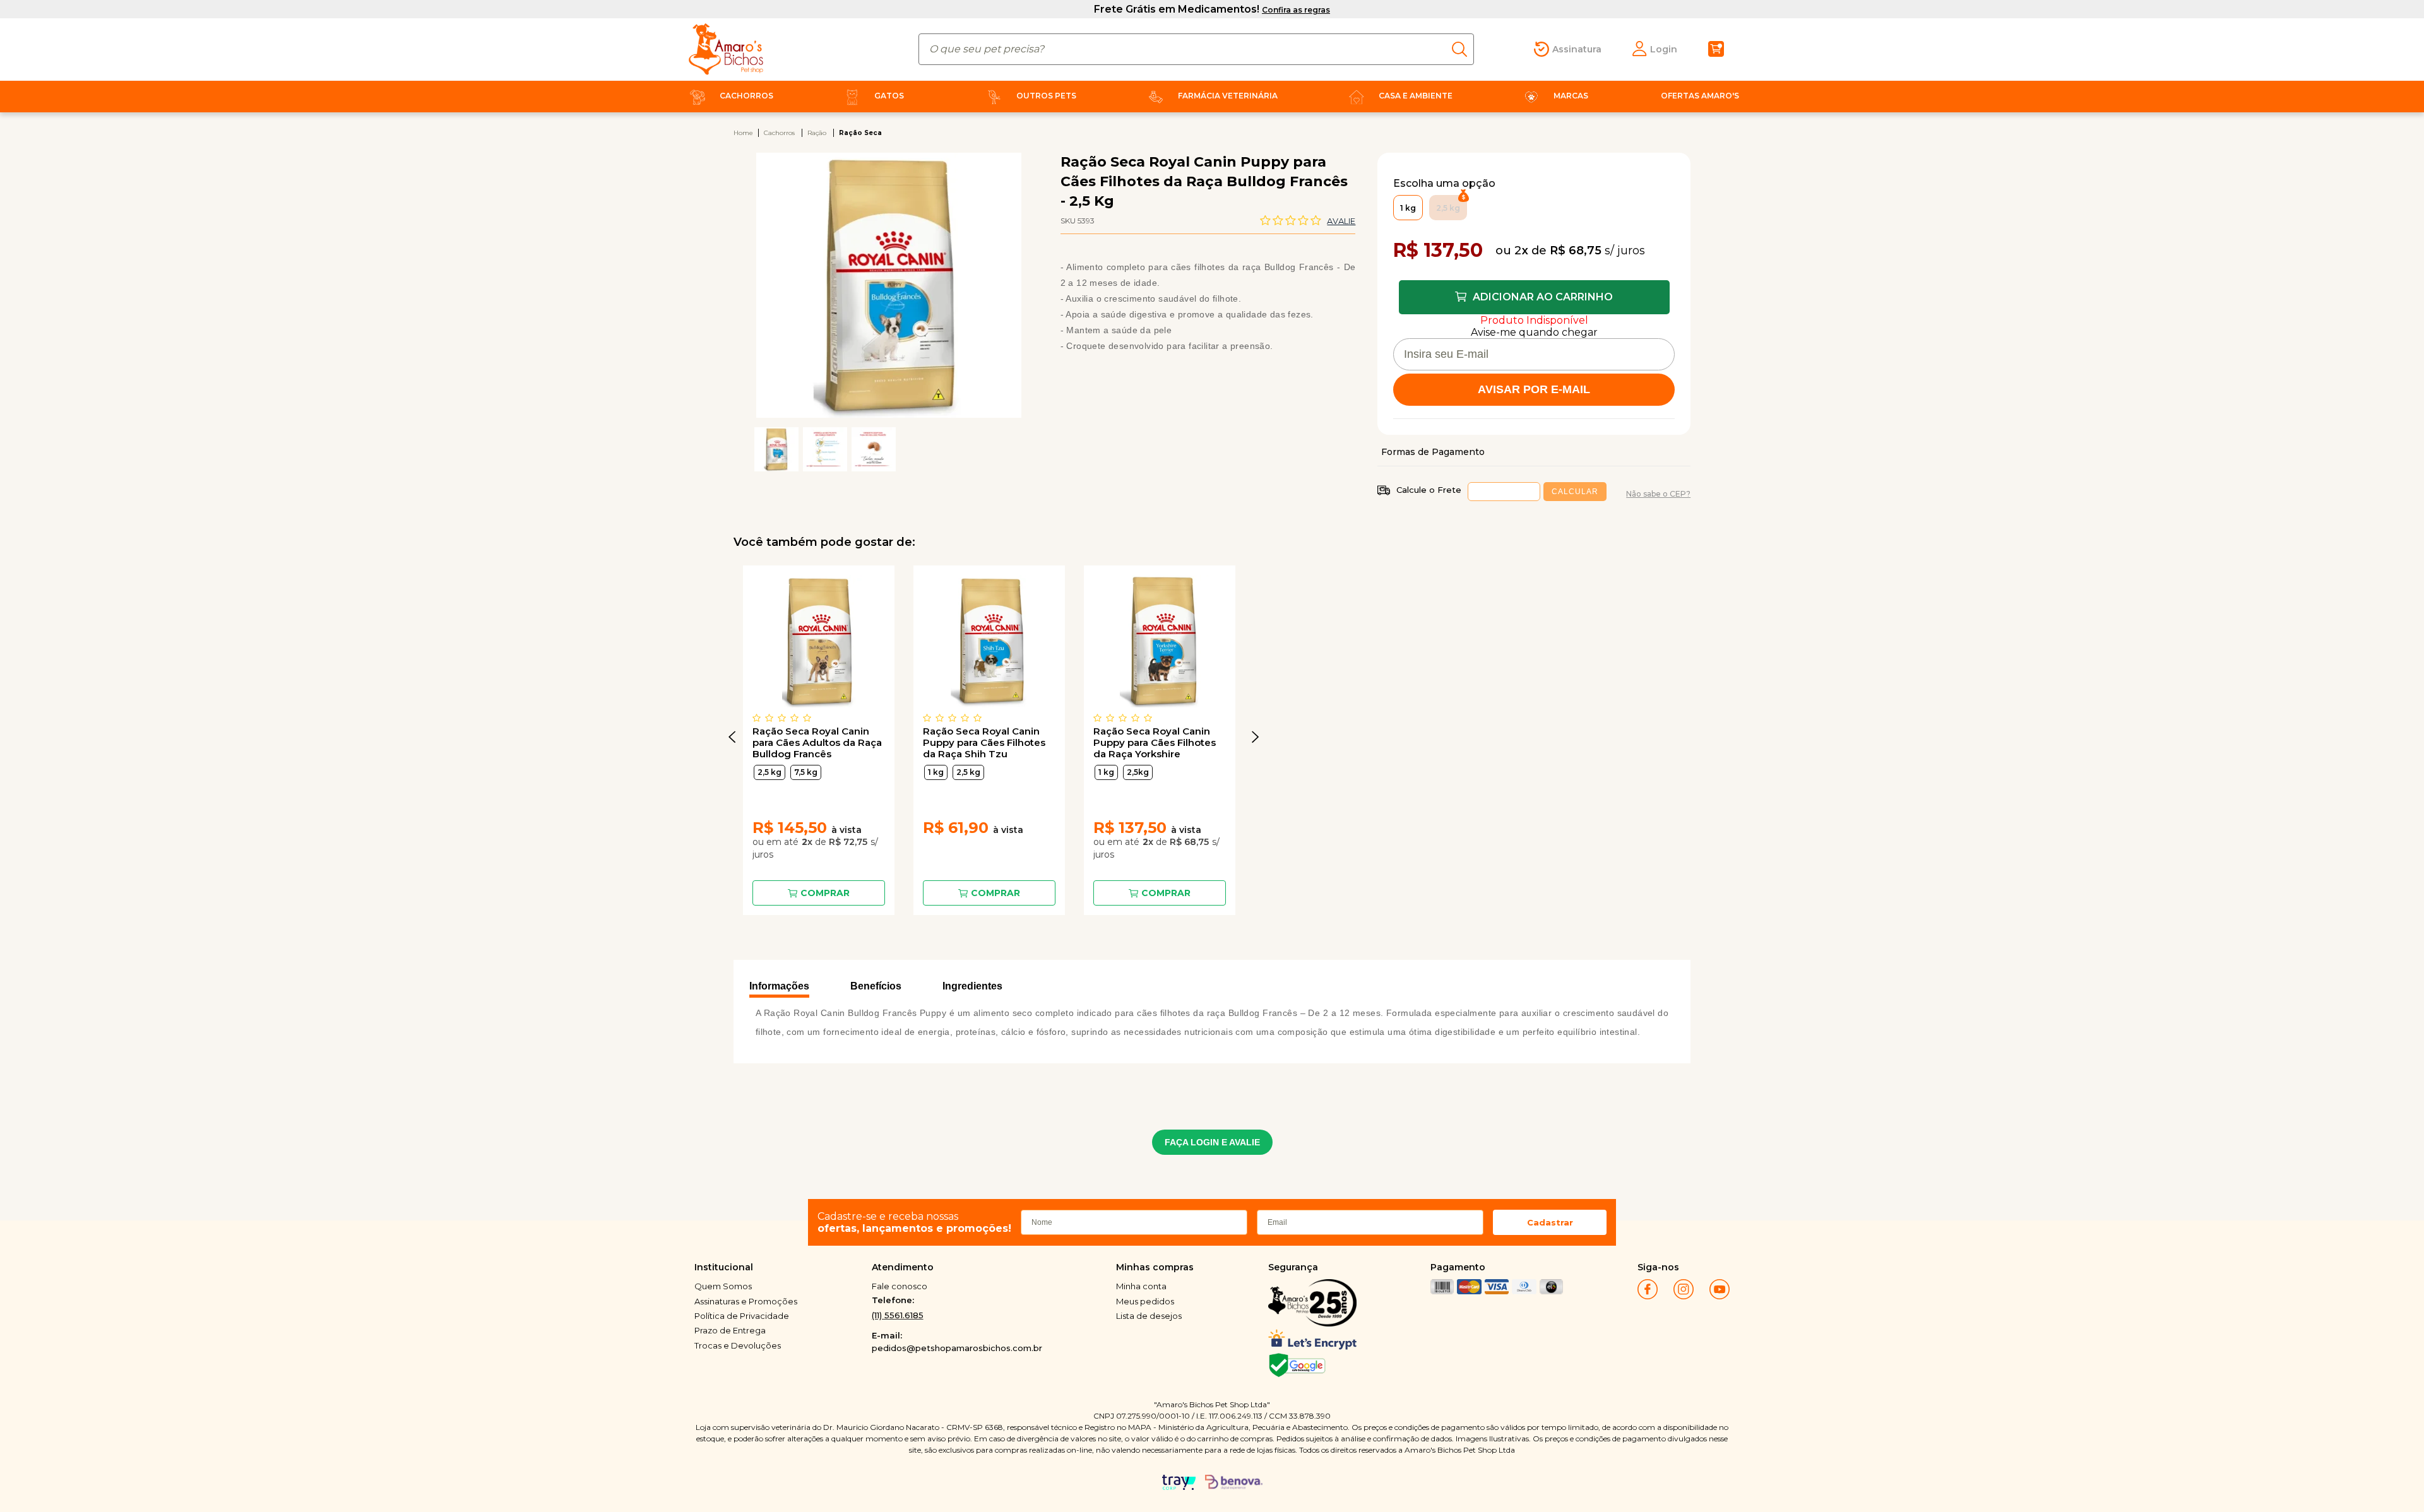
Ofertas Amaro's (1700, 96)
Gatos (889, 96)
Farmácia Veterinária (1228, 96)
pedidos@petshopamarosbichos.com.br (957, 1348)
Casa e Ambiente (1416, 96)
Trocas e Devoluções (738, 1345)
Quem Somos (723, 1286)
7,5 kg (806, 772)
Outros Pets (1046, 96)
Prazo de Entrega (730, 1330)
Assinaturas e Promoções (746, 1301)
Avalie (1341, 221)
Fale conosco (900, 1286)
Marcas (1571, 96)
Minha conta (1141, 1286)
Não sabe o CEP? (1658, 494)
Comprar (825, 893)
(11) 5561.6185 (898, 1315)
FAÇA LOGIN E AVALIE (1212, 1142)
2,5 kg (769, 772)
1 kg (936, 772)
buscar (1463, 49)
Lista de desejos (1149, 1316)
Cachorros (746, 96)
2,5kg (1138, 772)
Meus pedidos (1145, 1301)
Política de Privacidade (742, 1316)
